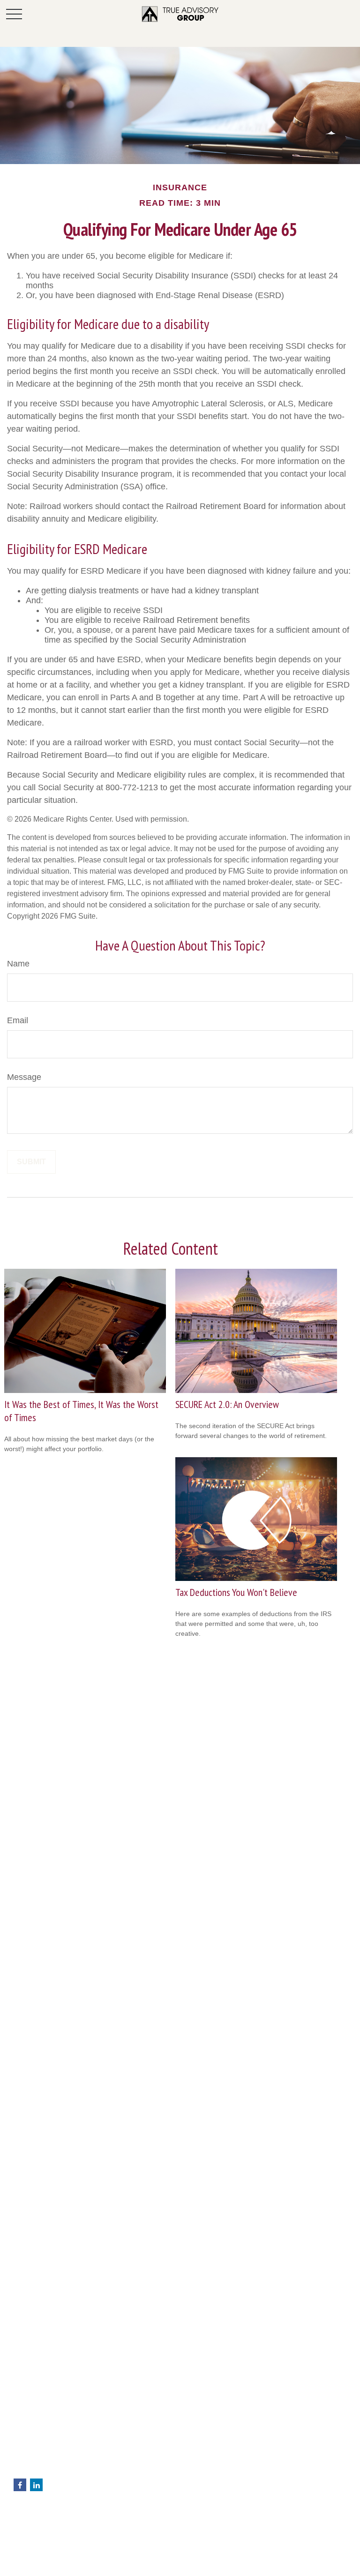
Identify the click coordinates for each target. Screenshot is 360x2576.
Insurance (28, 2553)
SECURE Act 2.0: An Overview (227, 1404)
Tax (19, 2563)
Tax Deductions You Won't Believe (236, 1592)
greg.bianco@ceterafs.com (54, 2470)
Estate (23, 2543)
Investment (30, 2533)
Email (18, 1020)
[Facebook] (20, 2485)
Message (24, 1077)
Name (18, 964)
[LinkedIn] (36, 2485)
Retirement (30, 2524)
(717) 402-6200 (58, 2441)
